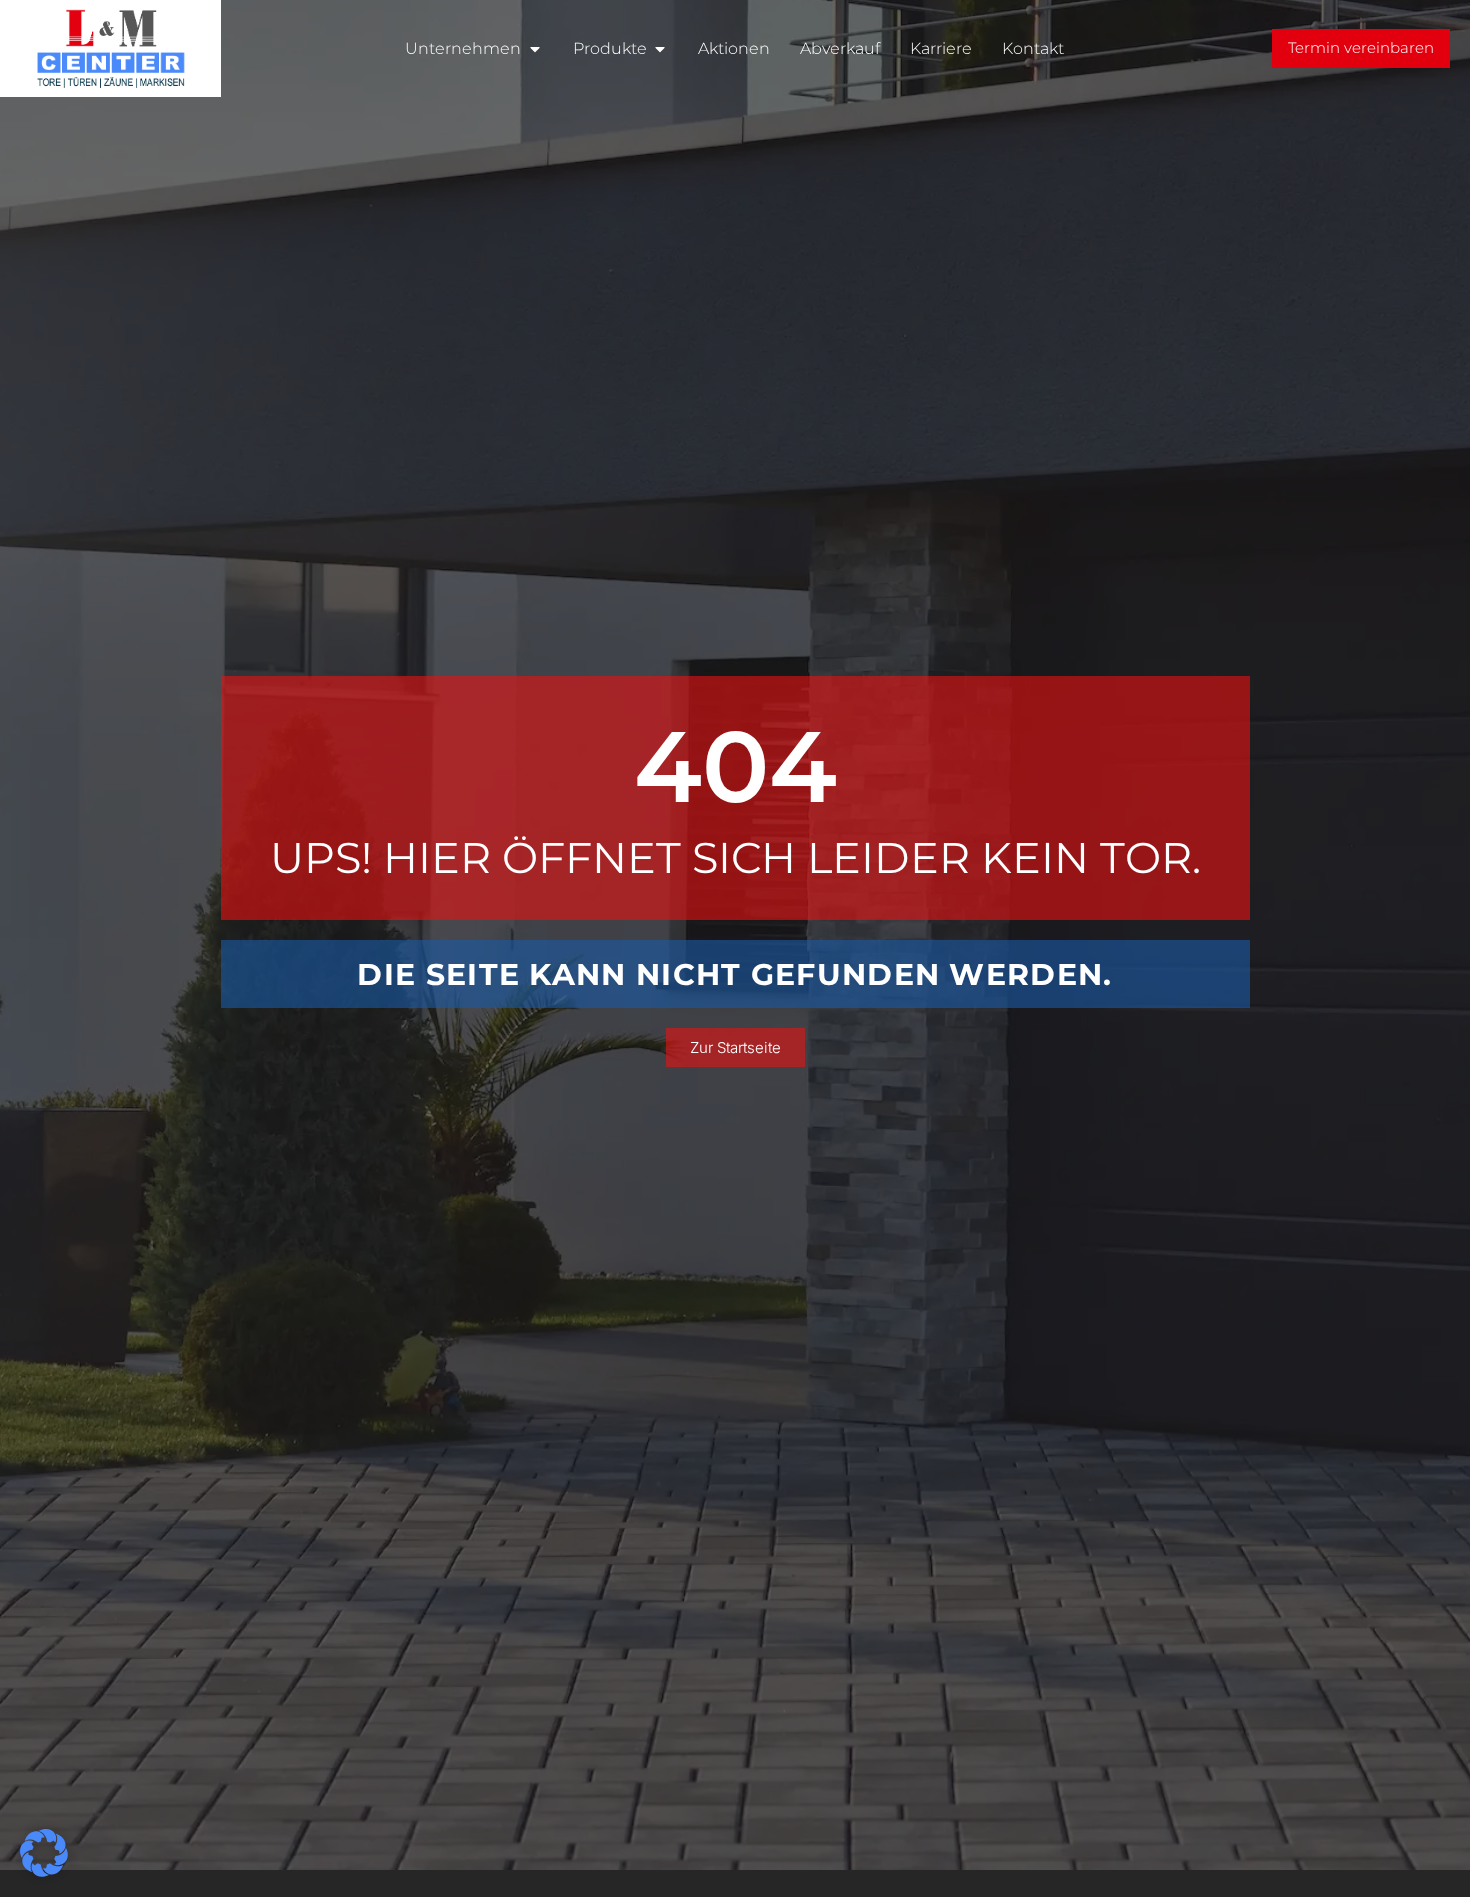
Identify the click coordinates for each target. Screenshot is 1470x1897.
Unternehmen (463, 48)
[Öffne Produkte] (660, 49)
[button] (44, 1853)
